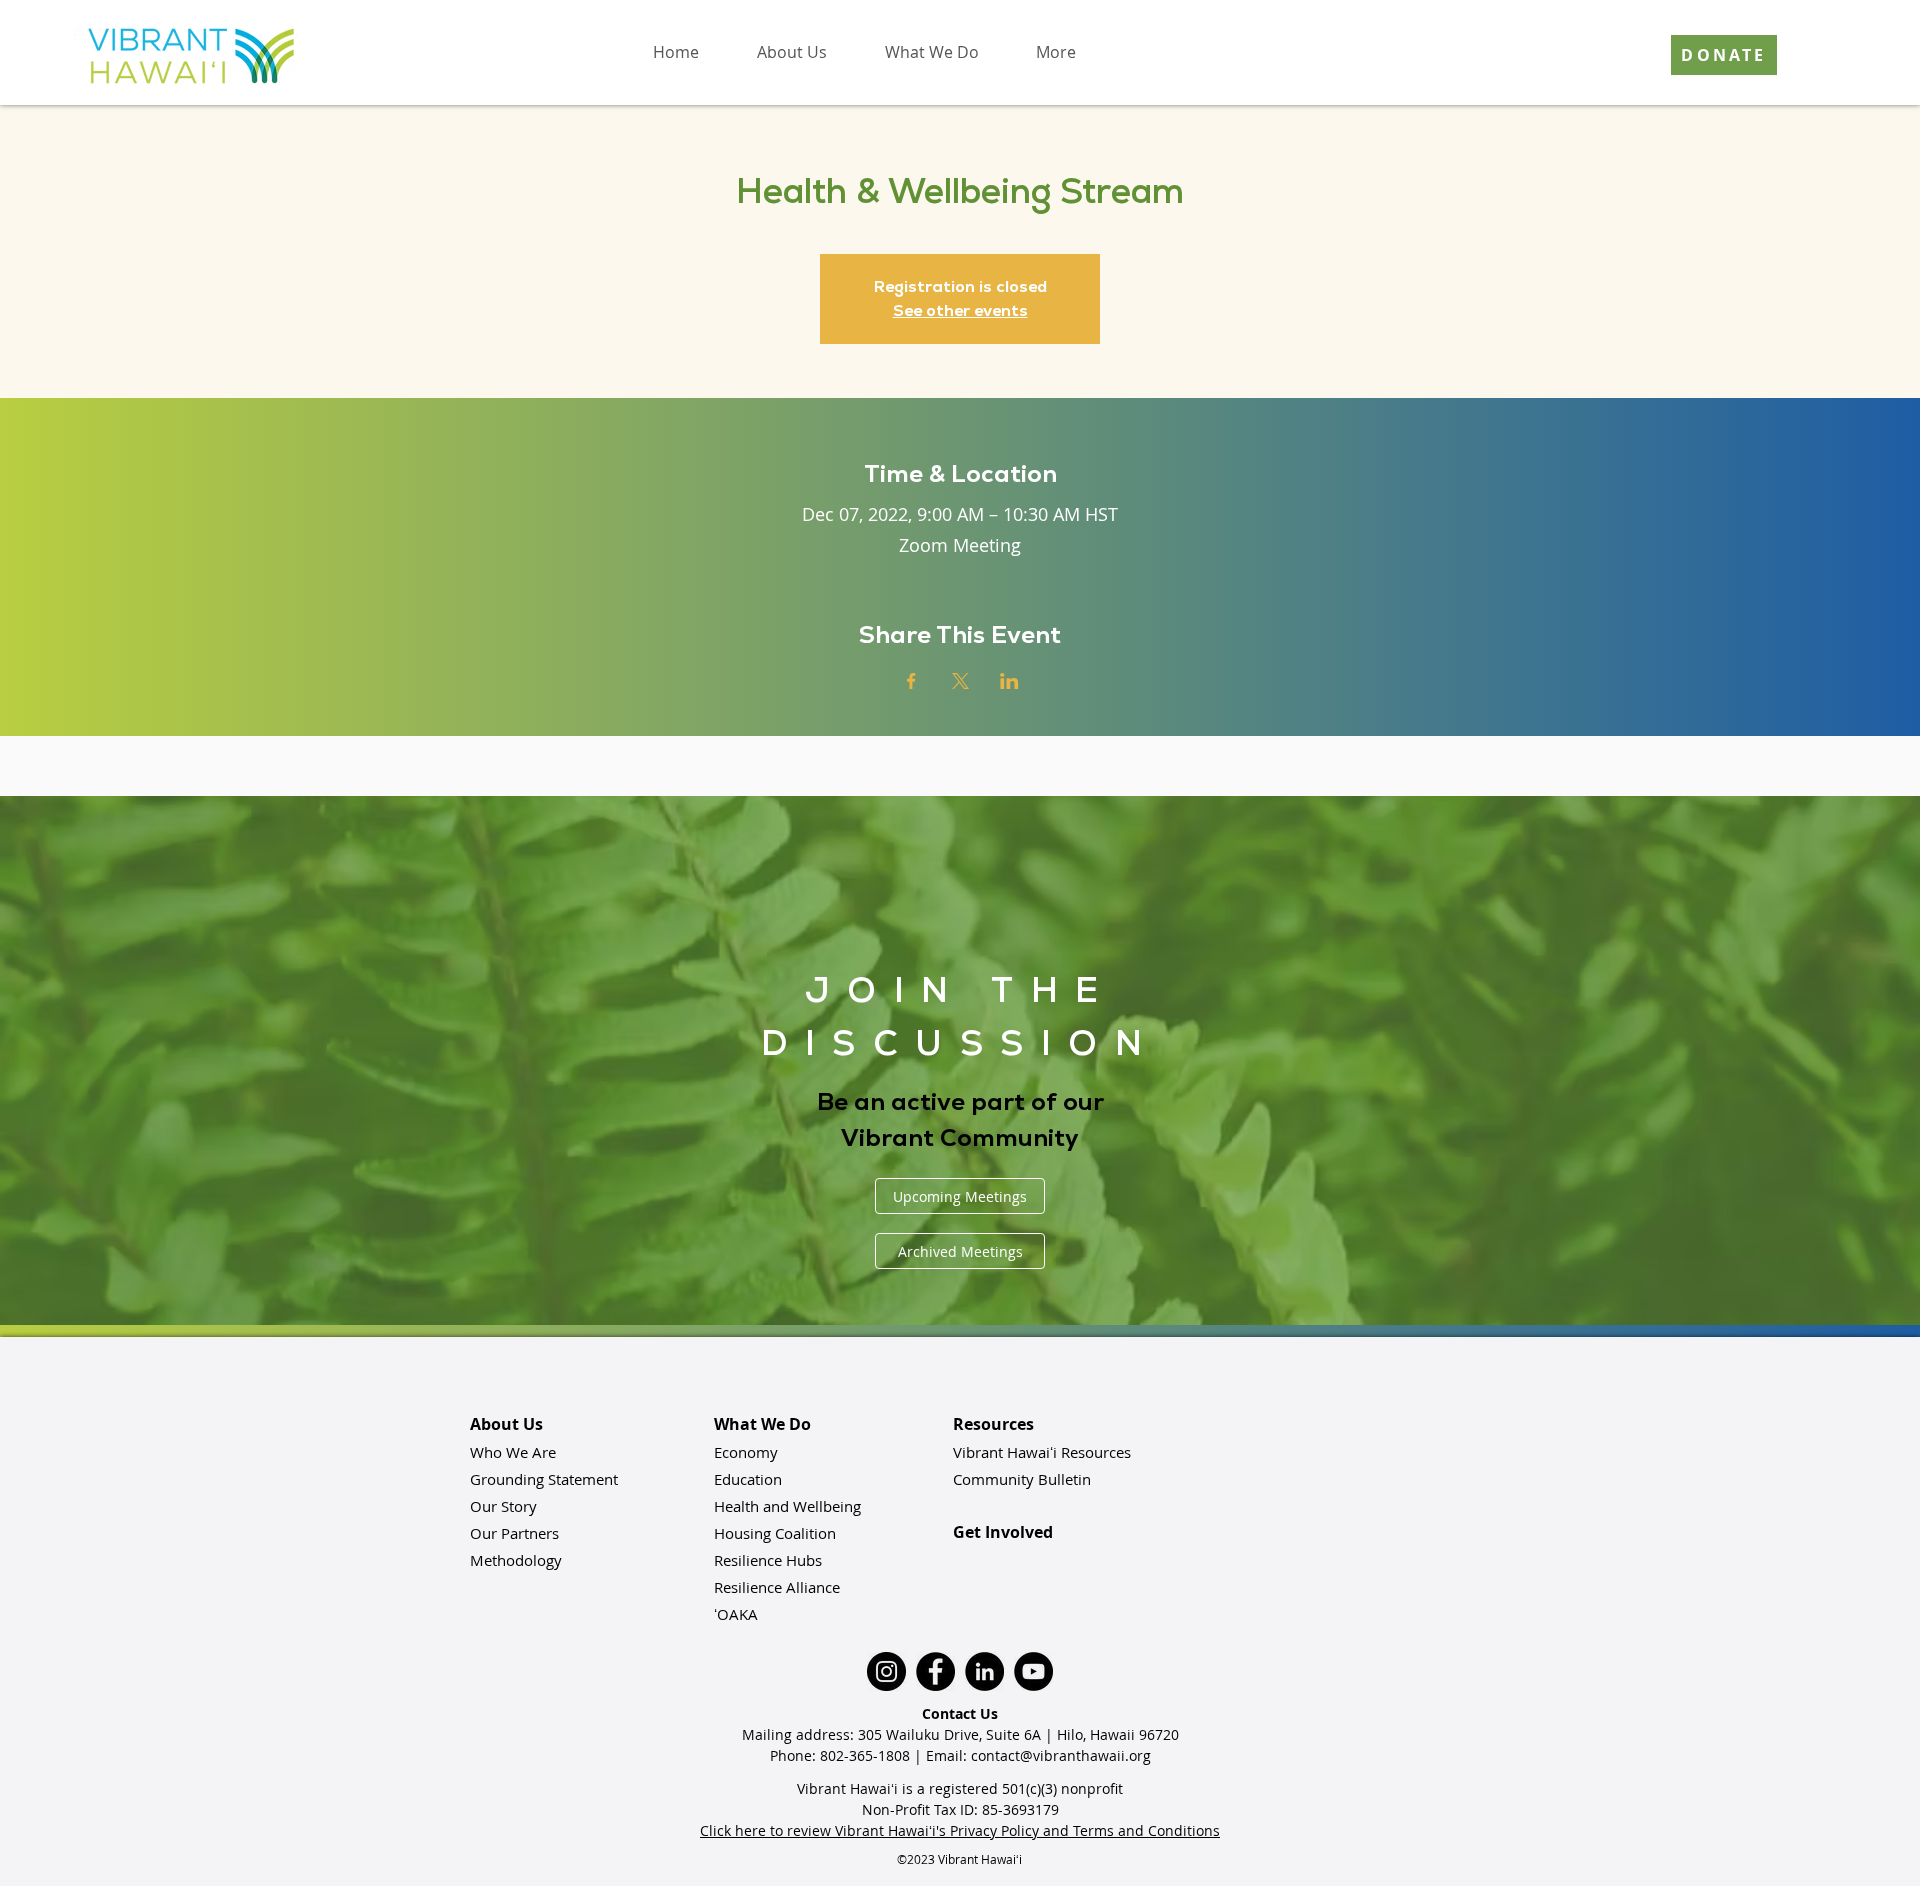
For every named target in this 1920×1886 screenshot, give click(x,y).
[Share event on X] (960, 681)
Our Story (503, 1506)
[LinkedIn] (984, 1671)
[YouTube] (1033, 1671)
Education (748, 1479)
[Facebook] (935, 1671)
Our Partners (514, 1533)
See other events (960, 310)
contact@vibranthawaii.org (1061, 1755)
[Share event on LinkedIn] (1009, 681)
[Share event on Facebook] (911, 681)
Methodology (516, 1560)
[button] (791, 52)
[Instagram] (886, 1671)
